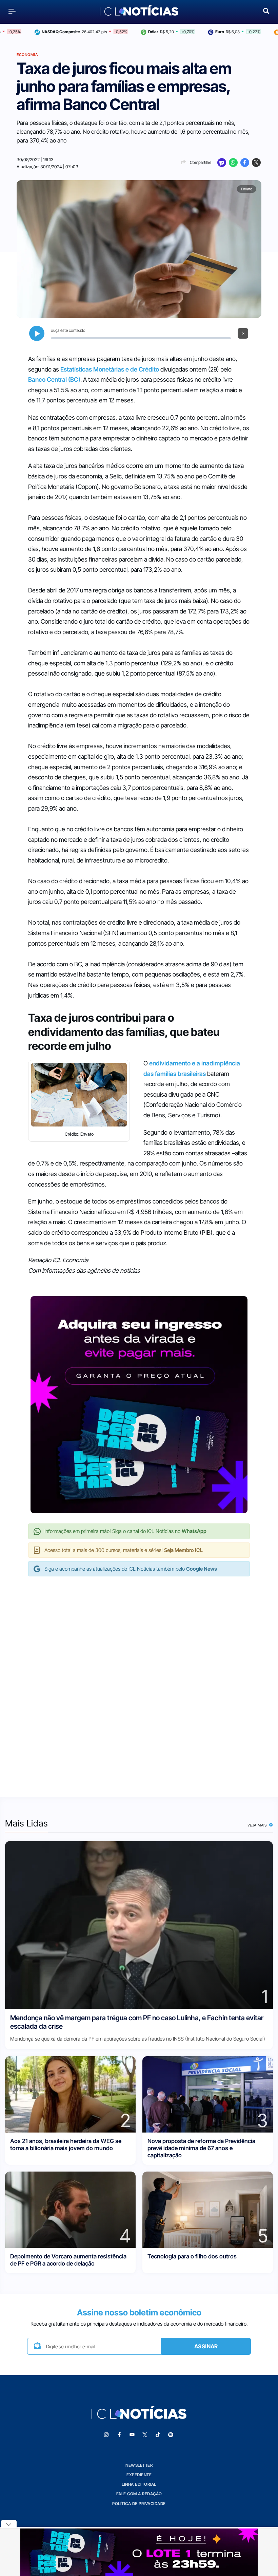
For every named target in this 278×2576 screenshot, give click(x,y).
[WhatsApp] (233, 163)
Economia (27, 55)
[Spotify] (171, 2435)
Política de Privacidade (139, 2504)
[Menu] (12, 11)
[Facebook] (245, 163)
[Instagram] (106, 2435)
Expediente (139, 2475)
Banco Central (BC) (54, 380)
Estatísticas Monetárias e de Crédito (110, 369)
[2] (70, 2094)
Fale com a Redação (139, 2494)
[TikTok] (158, 2435)
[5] (208, 2209)
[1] (139, 1924)
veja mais (258, 1825)
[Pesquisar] (266, 10)
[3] (208, 2094)
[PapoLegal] (222, 163)
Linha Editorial (139, 2484)
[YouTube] (132, 2435)
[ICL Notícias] (139, 11)
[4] (70, 2209)
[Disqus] (139, 1680)
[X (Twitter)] (256, 163)
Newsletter (139, 2465)
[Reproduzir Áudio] (37, 333)
